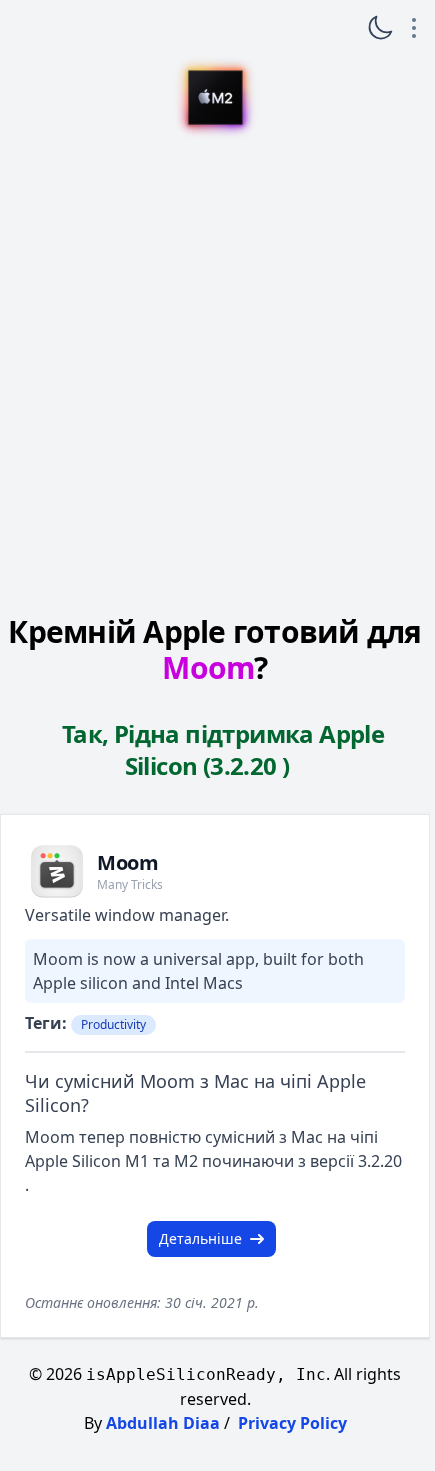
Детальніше (200, 1238)
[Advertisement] (215, 373)
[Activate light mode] (380, 28)
